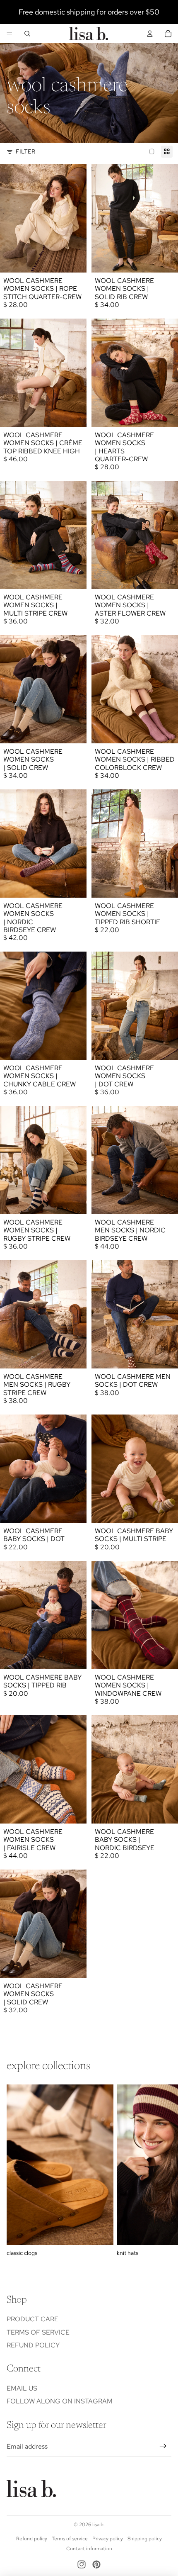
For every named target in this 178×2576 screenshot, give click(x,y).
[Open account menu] (150, 34)
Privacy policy (108, 2539)
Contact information (89, 2549)
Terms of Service (38, 2332)
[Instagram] (82, 2564)
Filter (25, 151)
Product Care (32, 2319)
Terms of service (70, 2539)
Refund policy (33, 2345)
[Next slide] (162, 2171)
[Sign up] (163, 2447)
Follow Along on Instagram (60, 2401)
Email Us (22, 2388)
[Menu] (10, 34)
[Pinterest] (96, 2564)
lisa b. (99, 2525)
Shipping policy (145, 2539)
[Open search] (27, 34)
